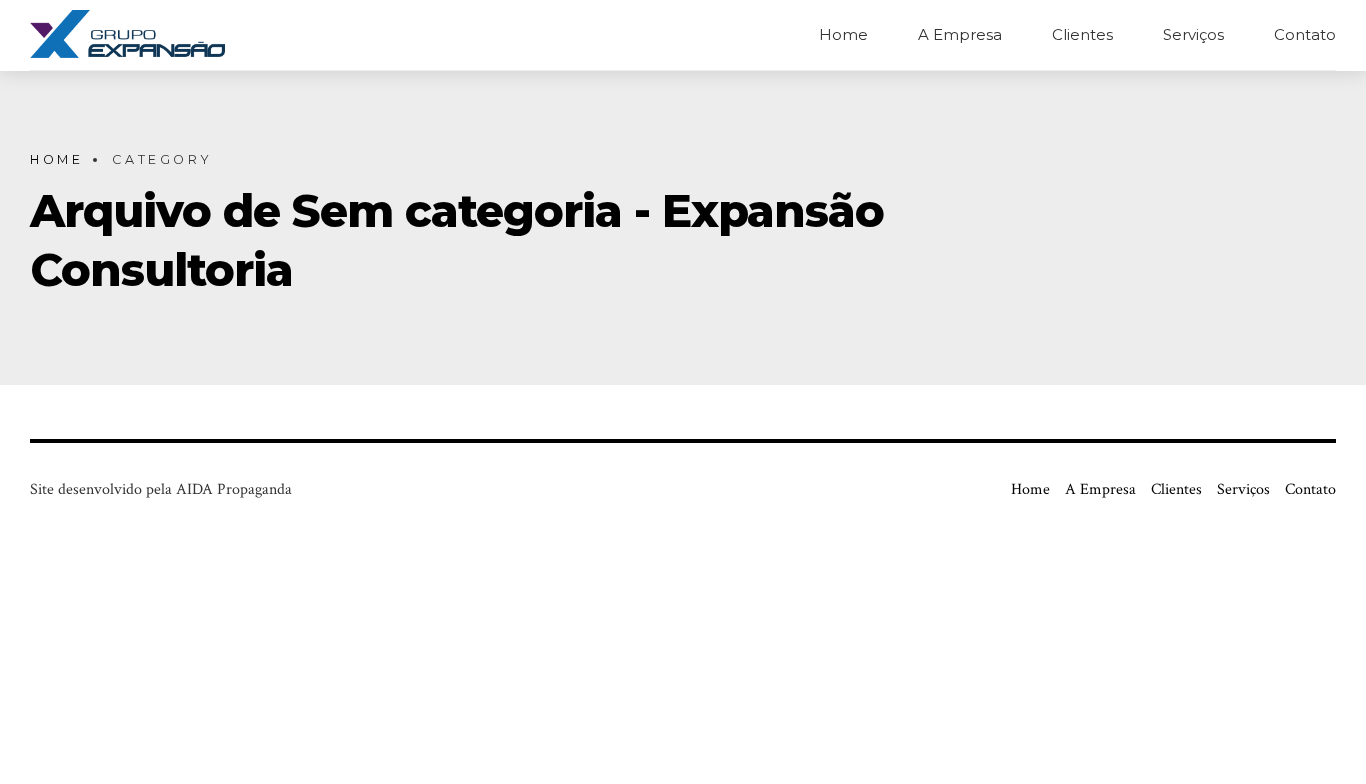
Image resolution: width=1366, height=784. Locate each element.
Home (843, 34)
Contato (1305, 34)
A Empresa (960, 34)
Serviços (1193, 34)
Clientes (1082, 34)
